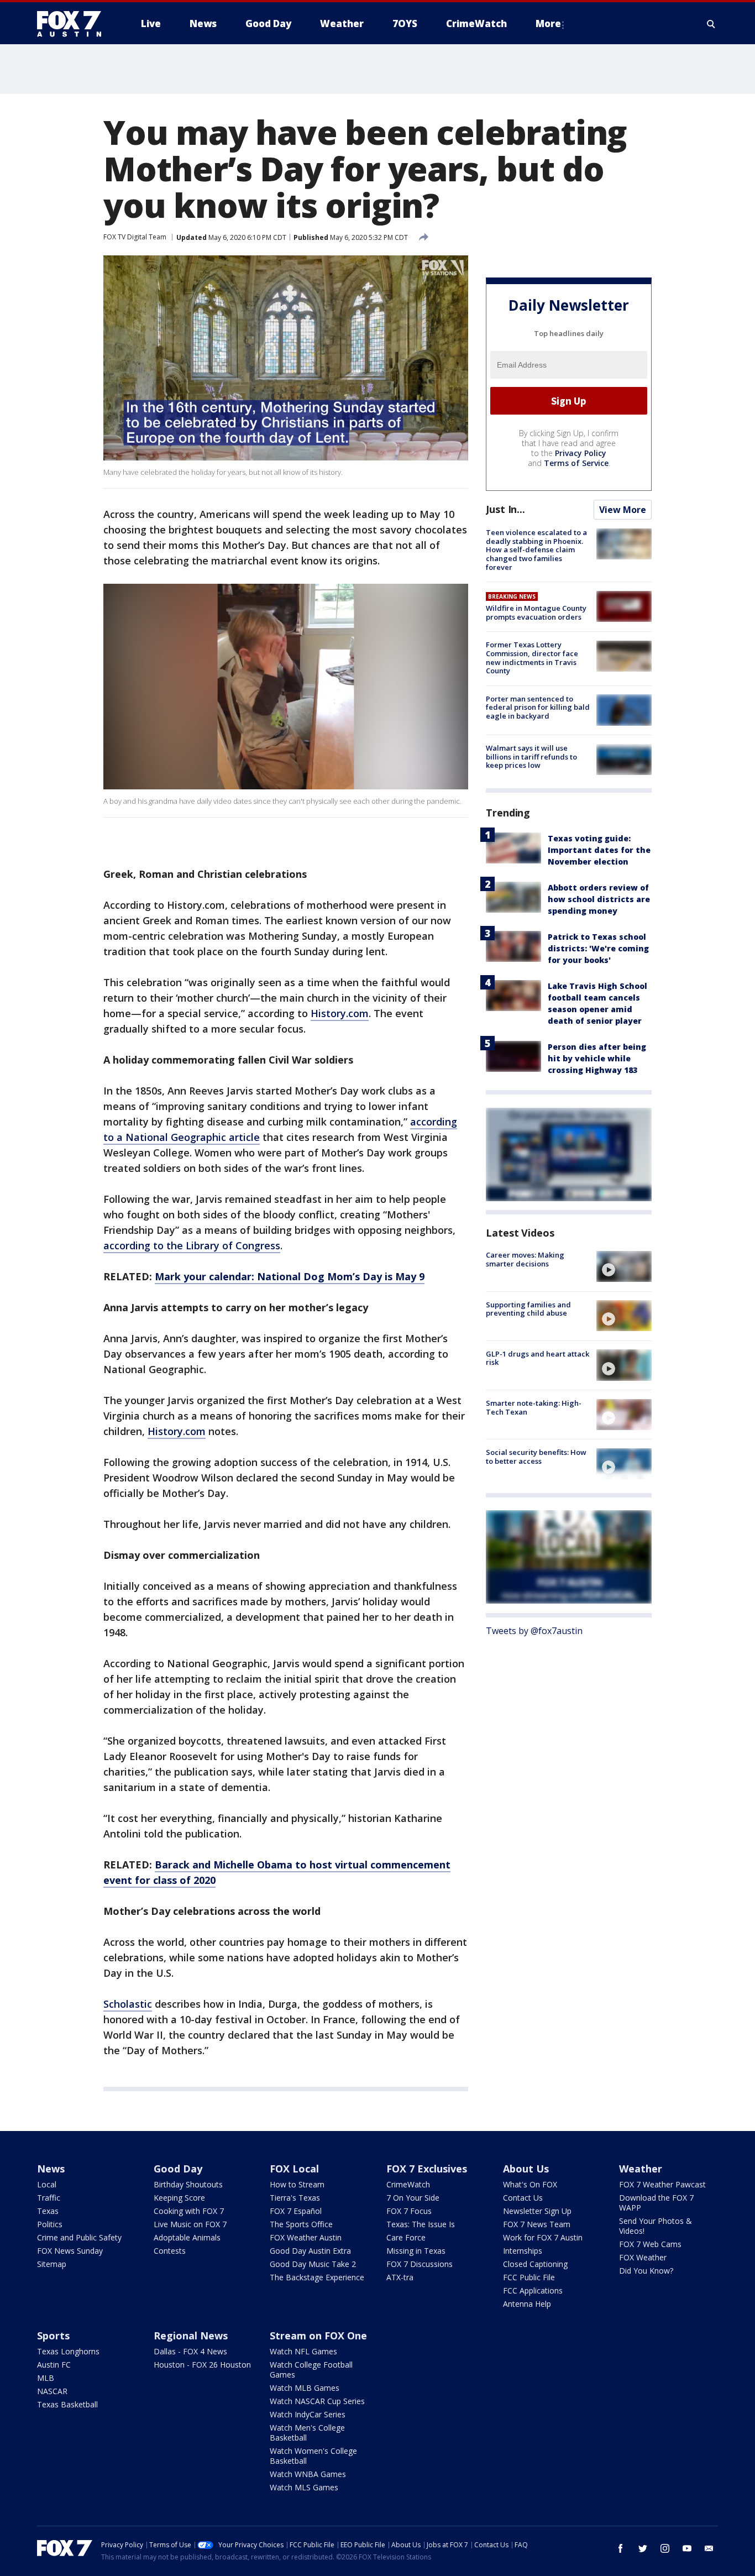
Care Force (406, 2237)
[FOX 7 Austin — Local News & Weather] (74, 24)
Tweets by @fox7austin (534, 1630)
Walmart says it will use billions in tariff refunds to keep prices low (531, 756)
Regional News (191, 2336)
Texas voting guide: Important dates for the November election (599, 850)
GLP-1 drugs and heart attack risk (538, 1358)
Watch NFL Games (303, 2351)
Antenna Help (527, 2304)
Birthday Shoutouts (188, 2184)
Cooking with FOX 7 (189, 2211)
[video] (624, 1266)
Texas (48, 2211)
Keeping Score (179, 2198)
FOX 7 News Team (537, 2224)
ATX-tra (400, 2277)
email (709, 2548)
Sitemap (52, 2264)
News (51, 2169)
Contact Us (523, 2198)
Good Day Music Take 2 (313, 2264)
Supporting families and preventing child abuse (528, 1308)
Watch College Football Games (311, 2370)
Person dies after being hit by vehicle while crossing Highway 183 (597, 1058)
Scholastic (128, 2004)
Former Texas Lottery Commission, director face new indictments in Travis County (532, 658)
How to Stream (297, 2184)
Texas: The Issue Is (421, 2224)
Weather (641, 2169)
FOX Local (294, 2169)
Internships (523, 2251)
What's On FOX (530, 2184)
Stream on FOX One (318, 2336)
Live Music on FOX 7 (190, 2224)
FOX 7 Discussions (420, 2264)
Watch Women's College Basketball (313, 2456)
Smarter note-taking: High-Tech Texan (534, 1407)
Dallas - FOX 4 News (190, 2351)
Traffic (49, 2198)
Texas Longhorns (68, 2351)
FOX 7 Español (296, 2211)
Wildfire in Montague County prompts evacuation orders (536, 612)
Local (47, 2184)
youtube (687, 2548)
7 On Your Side (413, 2198)
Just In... (505, 509)
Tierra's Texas (295, 2198)
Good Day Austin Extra (310, 2251)
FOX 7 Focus (409, 2211)
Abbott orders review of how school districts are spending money (599, 899)
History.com (340, 1013)
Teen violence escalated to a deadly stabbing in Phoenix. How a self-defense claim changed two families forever (536, 549)
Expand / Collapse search (711, 24)
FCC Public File (529, 2277)
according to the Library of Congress (192, 1245)
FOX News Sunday (70, 2251)
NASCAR (52, 2391)
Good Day (178, 2169)
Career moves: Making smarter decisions (525, 1259)
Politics (50, 2224)
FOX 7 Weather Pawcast (662, 2184)
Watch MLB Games (305, 2388)
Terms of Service (576, 463)
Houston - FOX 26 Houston (202, 2365)
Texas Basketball (67, 2404)
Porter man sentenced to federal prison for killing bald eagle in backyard (538, 707)
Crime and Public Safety (79, 2237)
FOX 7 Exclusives (427, 2169)
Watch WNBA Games (308, 2474)
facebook (621, 2548)
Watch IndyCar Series (308, 2414)
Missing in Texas (416, 2251)
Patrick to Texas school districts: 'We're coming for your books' (598, 948)
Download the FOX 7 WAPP (656, 2203)
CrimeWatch (408, 2184)
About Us (526, 2169)
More (548, 23)
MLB (46, 2378)
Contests (170, 2251)
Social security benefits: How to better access (536, 1457)
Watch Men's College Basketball (307, 2433)
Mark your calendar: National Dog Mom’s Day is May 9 (290, 1276)
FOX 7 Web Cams (650, 2244)
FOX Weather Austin (306, 2237)
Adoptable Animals (187, 2237)
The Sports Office (301, 2224)
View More (623, 510)
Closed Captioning (535, 2264)
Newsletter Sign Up (537, 2211)
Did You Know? (646, 2271)
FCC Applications (533, 2290)
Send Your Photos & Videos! (656, 2226)
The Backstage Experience (317, 2277)
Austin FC (54, 2365)
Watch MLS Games (304, 2487)
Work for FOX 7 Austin (543, 2237)
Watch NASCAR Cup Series (317, 2401)
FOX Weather (643, 2257)
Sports (53, 2336)
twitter (643, 2548)
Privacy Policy (581, 453)
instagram (665, 2548)
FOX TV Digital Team (135, 237)
